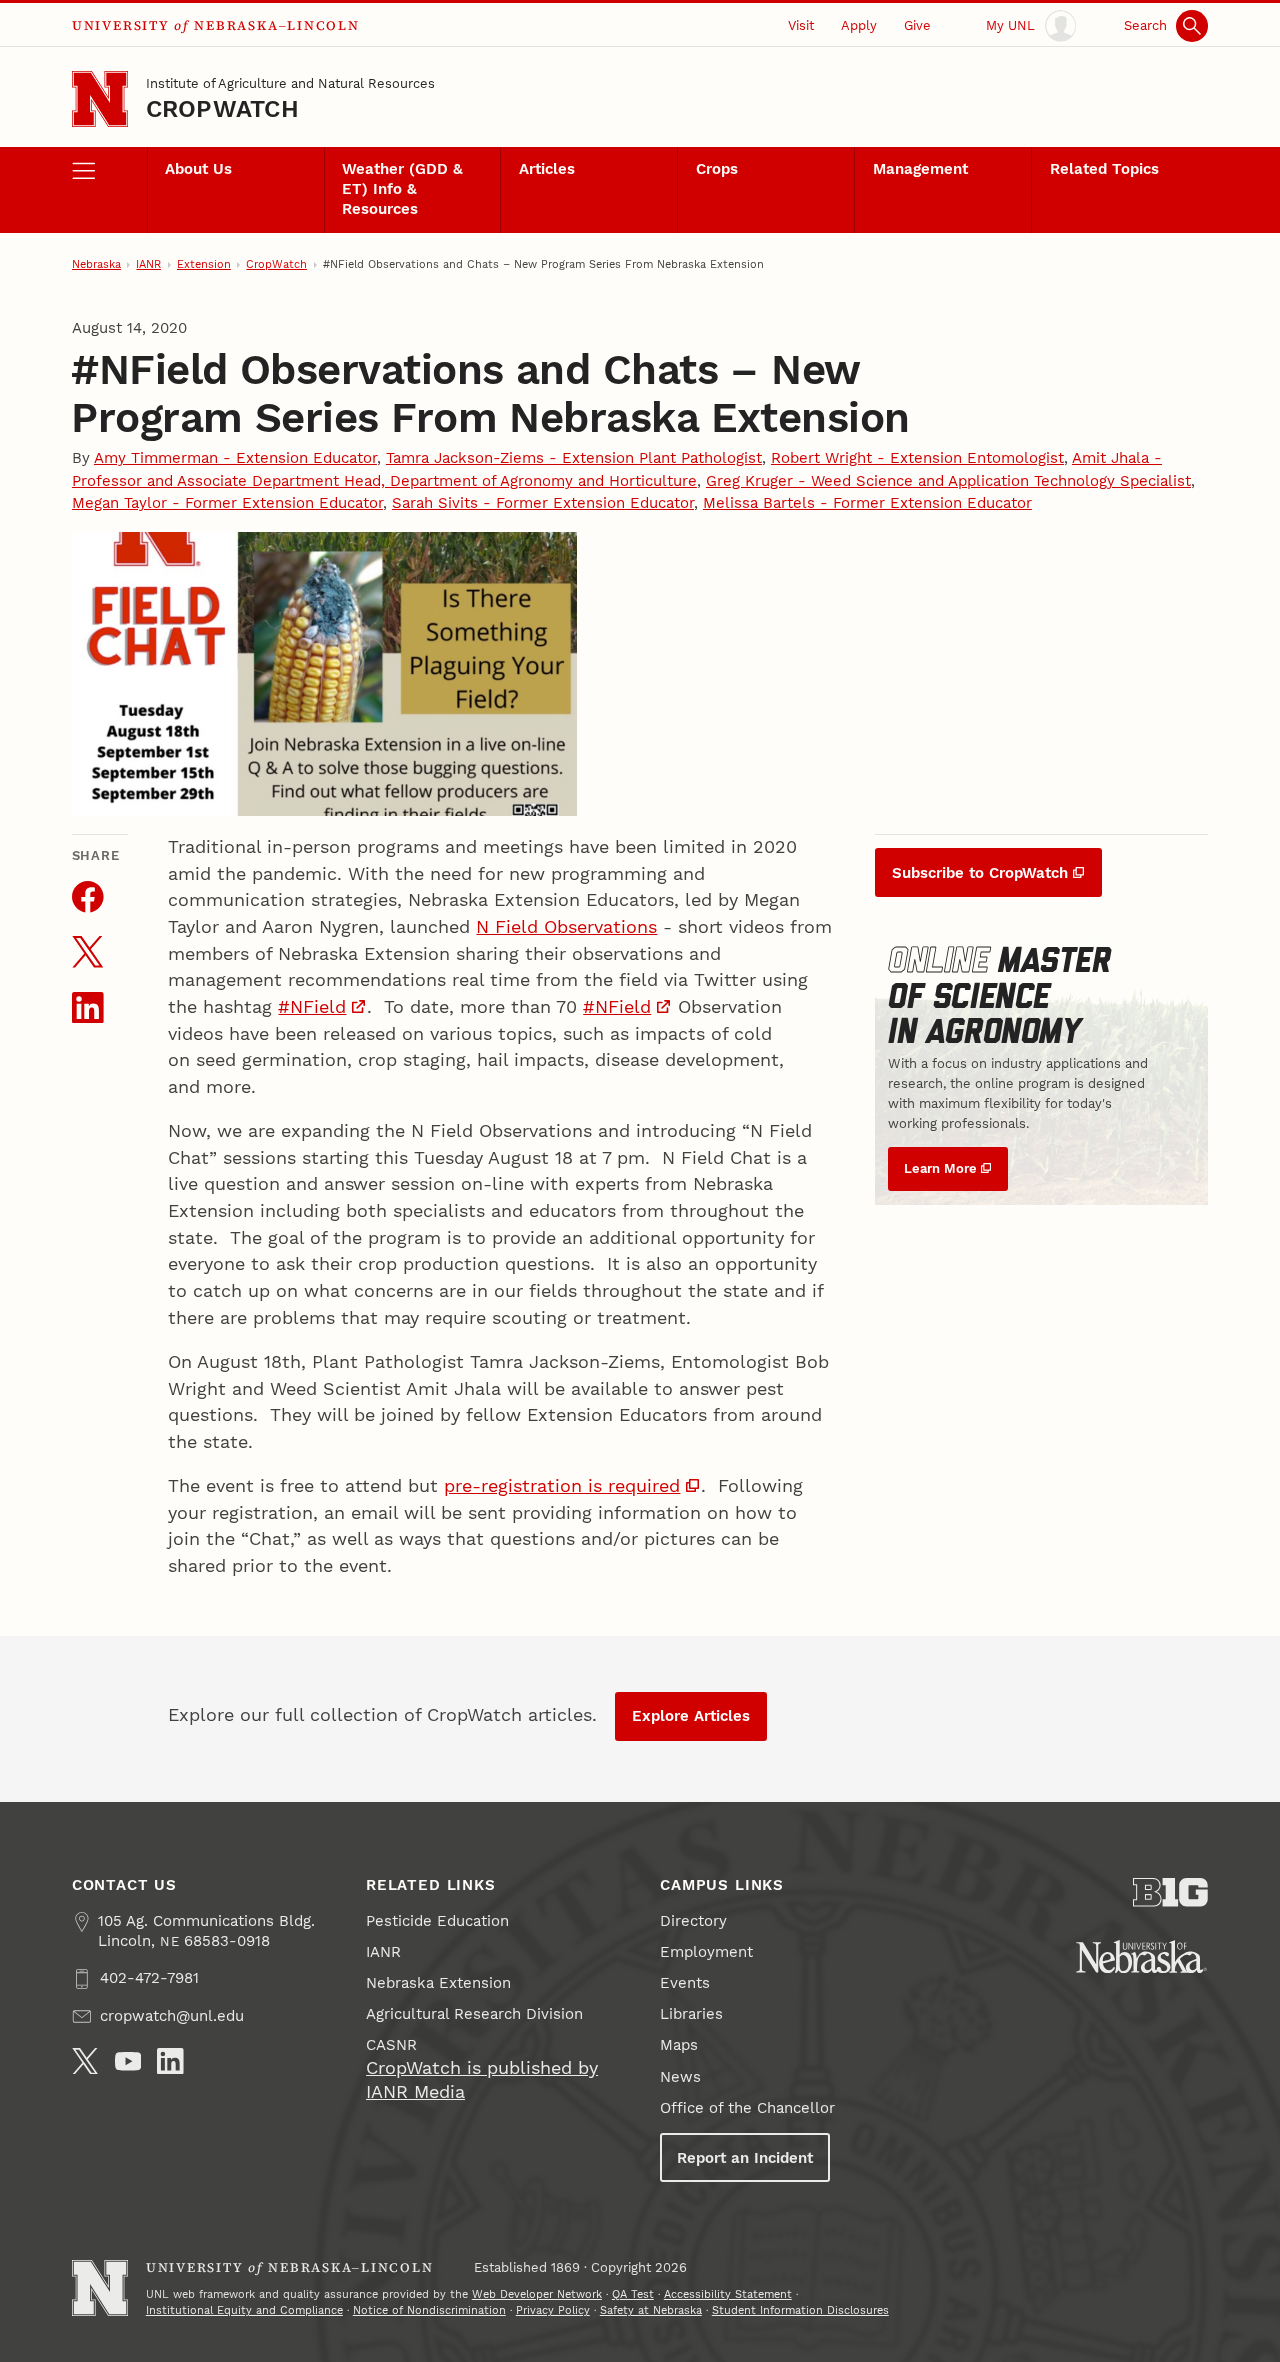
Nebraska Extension (438, 1983)
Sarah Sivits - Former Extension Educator (543, 503)
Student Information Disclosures (800, 2310)
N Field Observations (566, 926)
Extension (204, 264)
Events (685, 1983)
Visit (801, 25)
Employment (706, 1952)
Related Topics (1104, 169)
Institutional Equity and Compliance (244, 2310)
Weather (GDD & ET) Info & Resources (402, 189)
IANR (148, 264)
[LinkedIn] (170, 2061)
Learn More (940, 1168)
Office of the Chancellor (747, 2108)
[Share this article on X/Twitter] (88, 952)
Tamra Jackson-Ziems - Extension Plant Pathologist (574, 458)
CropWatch (222, 109)
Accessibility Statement (728, 2294)
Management (920, 169)
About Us (198, 169)
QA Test (633, 2294)
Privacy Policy (553, 2310)
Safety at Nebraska (651, 2310)
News (680, 2077)
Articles (547, 169)
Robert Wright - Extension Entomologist (917, 458)
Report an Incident (745, 2158)
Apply (859, 25)
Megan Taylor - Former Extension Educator (227, 503)
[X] (85, 2061)
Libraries (691, 2014)
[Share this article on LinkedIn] (88, 1008)
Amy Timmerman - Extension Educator (235, 458)
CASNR (391, 2045)
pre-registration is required (562, 1485)
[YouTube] (128, 2061)
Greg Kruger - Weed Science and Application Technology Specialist (948, 481)
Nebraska (96, 264)
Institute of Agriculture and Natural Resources (290, 83)
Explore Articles (691, 1716)
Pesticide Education (437, 1921)
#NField (312, 1006)
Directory (693, 1921)
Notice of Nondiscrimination (429, 2310)
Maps (679, 2045)
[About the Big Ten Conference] (1170, 1892)
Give (917, 25)
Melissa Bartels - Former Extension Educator (867, 503)
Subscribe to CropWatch (980, 873)
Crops (717, 169)
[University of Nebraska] (1141, 1956)
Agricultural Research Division (474, 2014)
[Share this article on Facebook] (88, 897)
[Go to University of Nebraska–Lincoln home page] (100, 99)
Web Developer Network (537, 2294)
